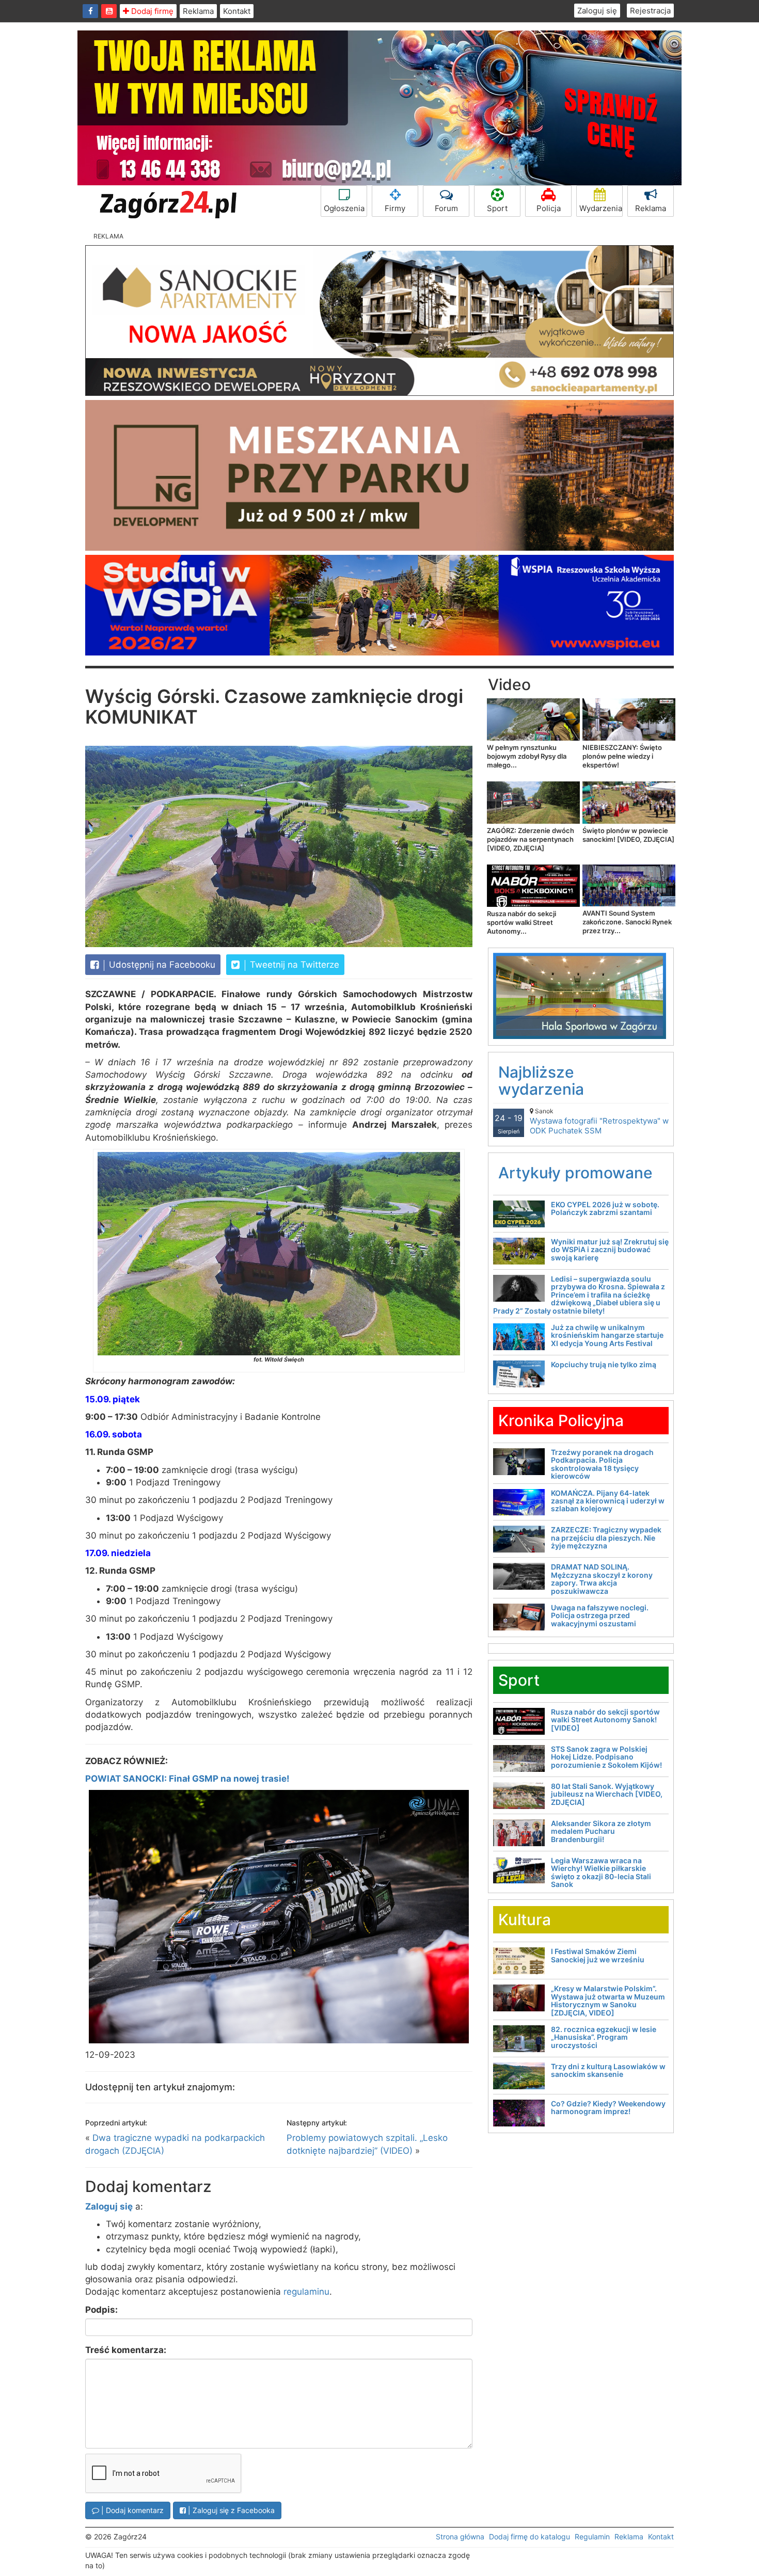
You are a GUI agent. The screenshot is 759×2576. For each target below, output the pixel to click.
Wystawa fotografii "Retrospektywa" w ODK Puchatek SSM (599, 1121)
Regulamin (592, 2537)
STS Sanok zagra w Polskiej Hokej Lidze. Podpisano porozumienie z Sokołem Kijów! (606, 1757)
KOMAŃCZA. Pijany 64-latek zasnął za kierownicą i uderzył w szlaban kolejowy (608, 1501)
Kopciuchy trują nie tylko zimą (604, 1364)
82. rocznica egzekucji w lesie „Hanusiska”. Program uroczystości (604, 2037)
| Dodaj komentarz (131, 2510)
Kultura (525, 1919)
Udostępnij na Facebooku (161, 965)
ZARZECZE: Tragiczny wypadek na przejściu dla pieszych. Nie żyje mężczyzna (606, 1538)
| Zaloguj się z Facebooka (230, 2510)
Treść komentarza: (126, 2350)
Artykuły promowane (575, 1173)
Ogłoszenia (344, 208)
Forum (446, 208)
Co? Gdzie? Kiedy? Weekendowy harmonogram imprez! (608, 2107)
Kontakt (237, 11)
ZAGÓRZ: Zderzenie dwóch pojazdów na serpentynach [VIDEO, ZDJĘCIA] (531, 839)
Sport (497, 208)
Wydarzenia (601, 208)
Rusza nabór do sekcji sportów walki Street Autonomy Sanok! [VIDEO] (605, 1720)
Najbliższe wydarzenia (541, 1081)
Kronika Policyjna (561, 1420)
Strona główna (460, 2537)
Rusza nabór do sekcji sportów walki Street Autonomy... (521, 922)
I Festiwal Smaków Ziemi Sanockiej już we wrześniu (598, 1955)
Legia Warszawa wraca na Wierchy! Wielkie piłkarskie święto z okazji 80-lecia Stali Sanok (601, 1872)
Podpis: (101, 2310)
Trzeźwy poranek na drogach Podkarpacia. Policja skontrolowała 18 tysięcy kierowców (602, 1464)
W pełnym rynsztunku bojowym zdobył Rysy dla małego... (527, 756)
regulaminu (306, 2292)
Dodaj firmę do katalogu (529, 2537)
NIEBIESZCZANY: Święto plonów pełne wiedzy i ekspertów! (622, 756)
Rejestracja (650, 11)
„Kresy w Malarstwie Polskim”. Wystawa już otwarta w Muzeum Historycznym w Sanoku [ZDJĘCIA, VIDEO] (608, 2000)
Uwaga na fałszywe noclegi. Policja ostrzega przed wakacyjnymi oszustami (600, 1615)
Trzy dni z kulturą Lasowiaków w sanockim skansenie (608, 2070)
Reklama (198, 11)
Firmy (395, 208)
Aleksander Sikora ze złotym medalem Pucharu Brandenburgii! (601, 1831)
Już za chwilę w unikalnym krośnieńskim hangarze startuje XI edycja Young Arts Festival (607, 1335)
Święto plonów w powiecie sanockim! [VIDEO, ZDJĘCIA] (628, 835)
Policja (549, 208)
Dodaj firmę (151, 11)
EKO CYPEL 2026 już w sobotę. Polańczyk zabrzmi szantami (605, 1208)
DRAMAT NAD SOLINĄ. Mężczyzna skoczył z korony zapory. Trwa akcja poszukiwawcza (602, 1579)
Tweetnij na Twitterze (293, 965)
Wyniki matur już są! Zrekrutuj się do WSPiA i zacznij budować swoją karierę (610, 1250)
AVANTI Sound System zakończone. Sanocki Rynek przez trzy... (627, 922)
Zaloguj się (597, 11)
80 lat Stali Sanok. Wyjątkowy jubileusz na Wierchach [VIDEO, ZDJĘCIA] (607, 1794)
